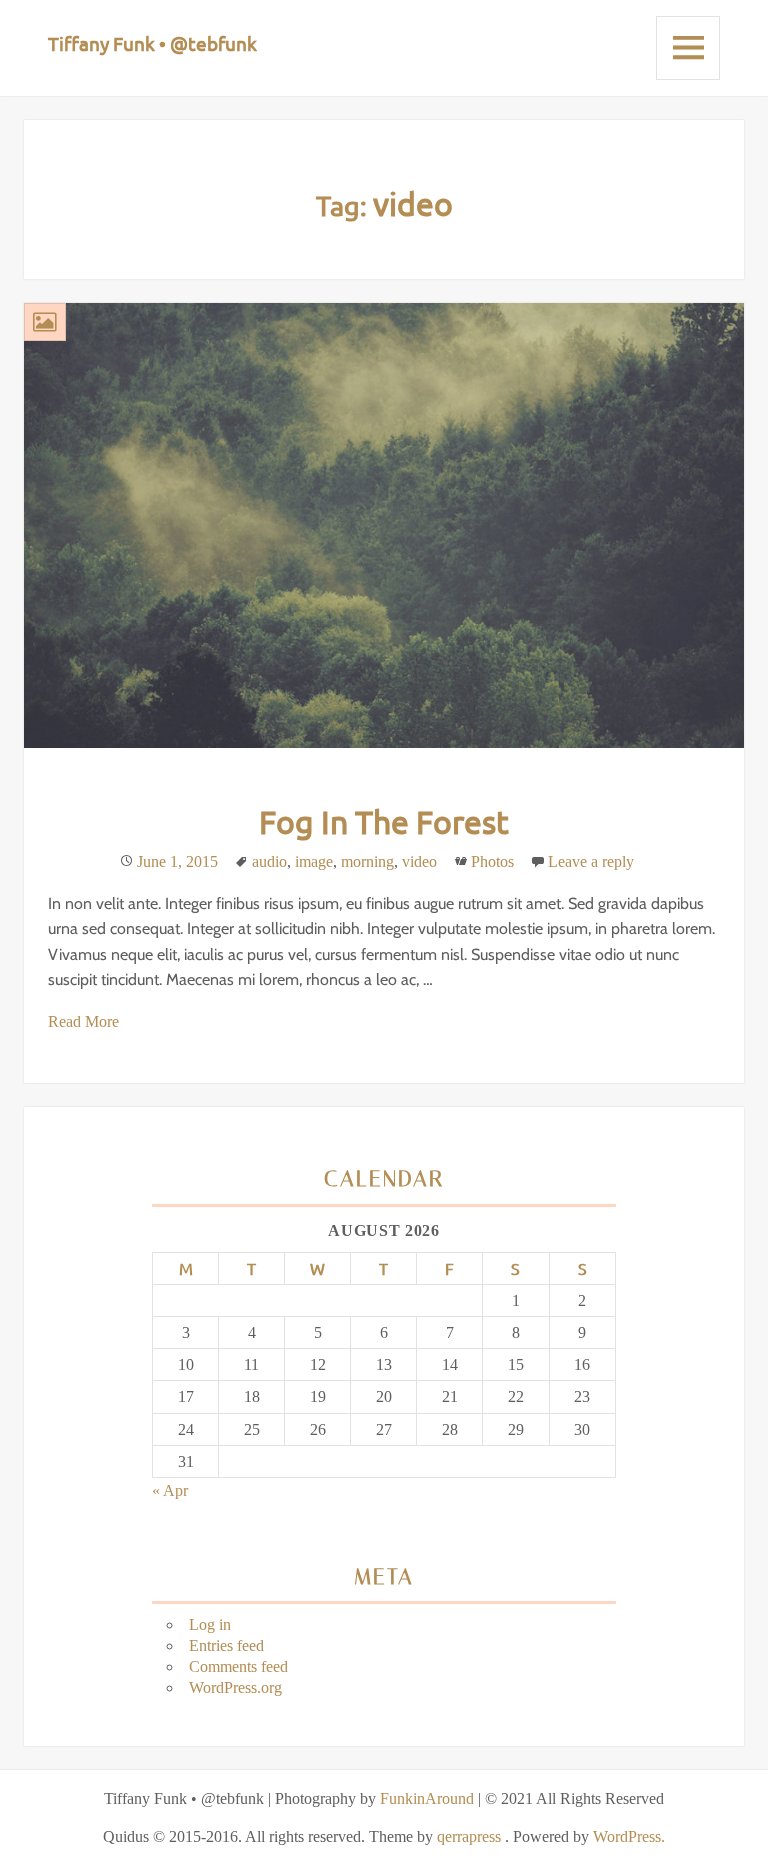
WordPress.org (235, 1687)
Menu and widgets (688, 48)
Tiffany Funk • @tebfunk (152, 43)
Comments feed (238, 1666)
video (419, 861)
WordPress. (629, 1836)
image (314, 861)
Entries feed (226, 1645)
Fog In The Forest (384, 821)
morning (367, 861)
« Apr (170, 1490)
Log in (210, 1624)
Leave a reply (591, 861)
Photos (492, 861)
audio (269, 861)
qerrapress (469, 1836)
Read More (83, 1021)
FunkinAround (427, 1798)
